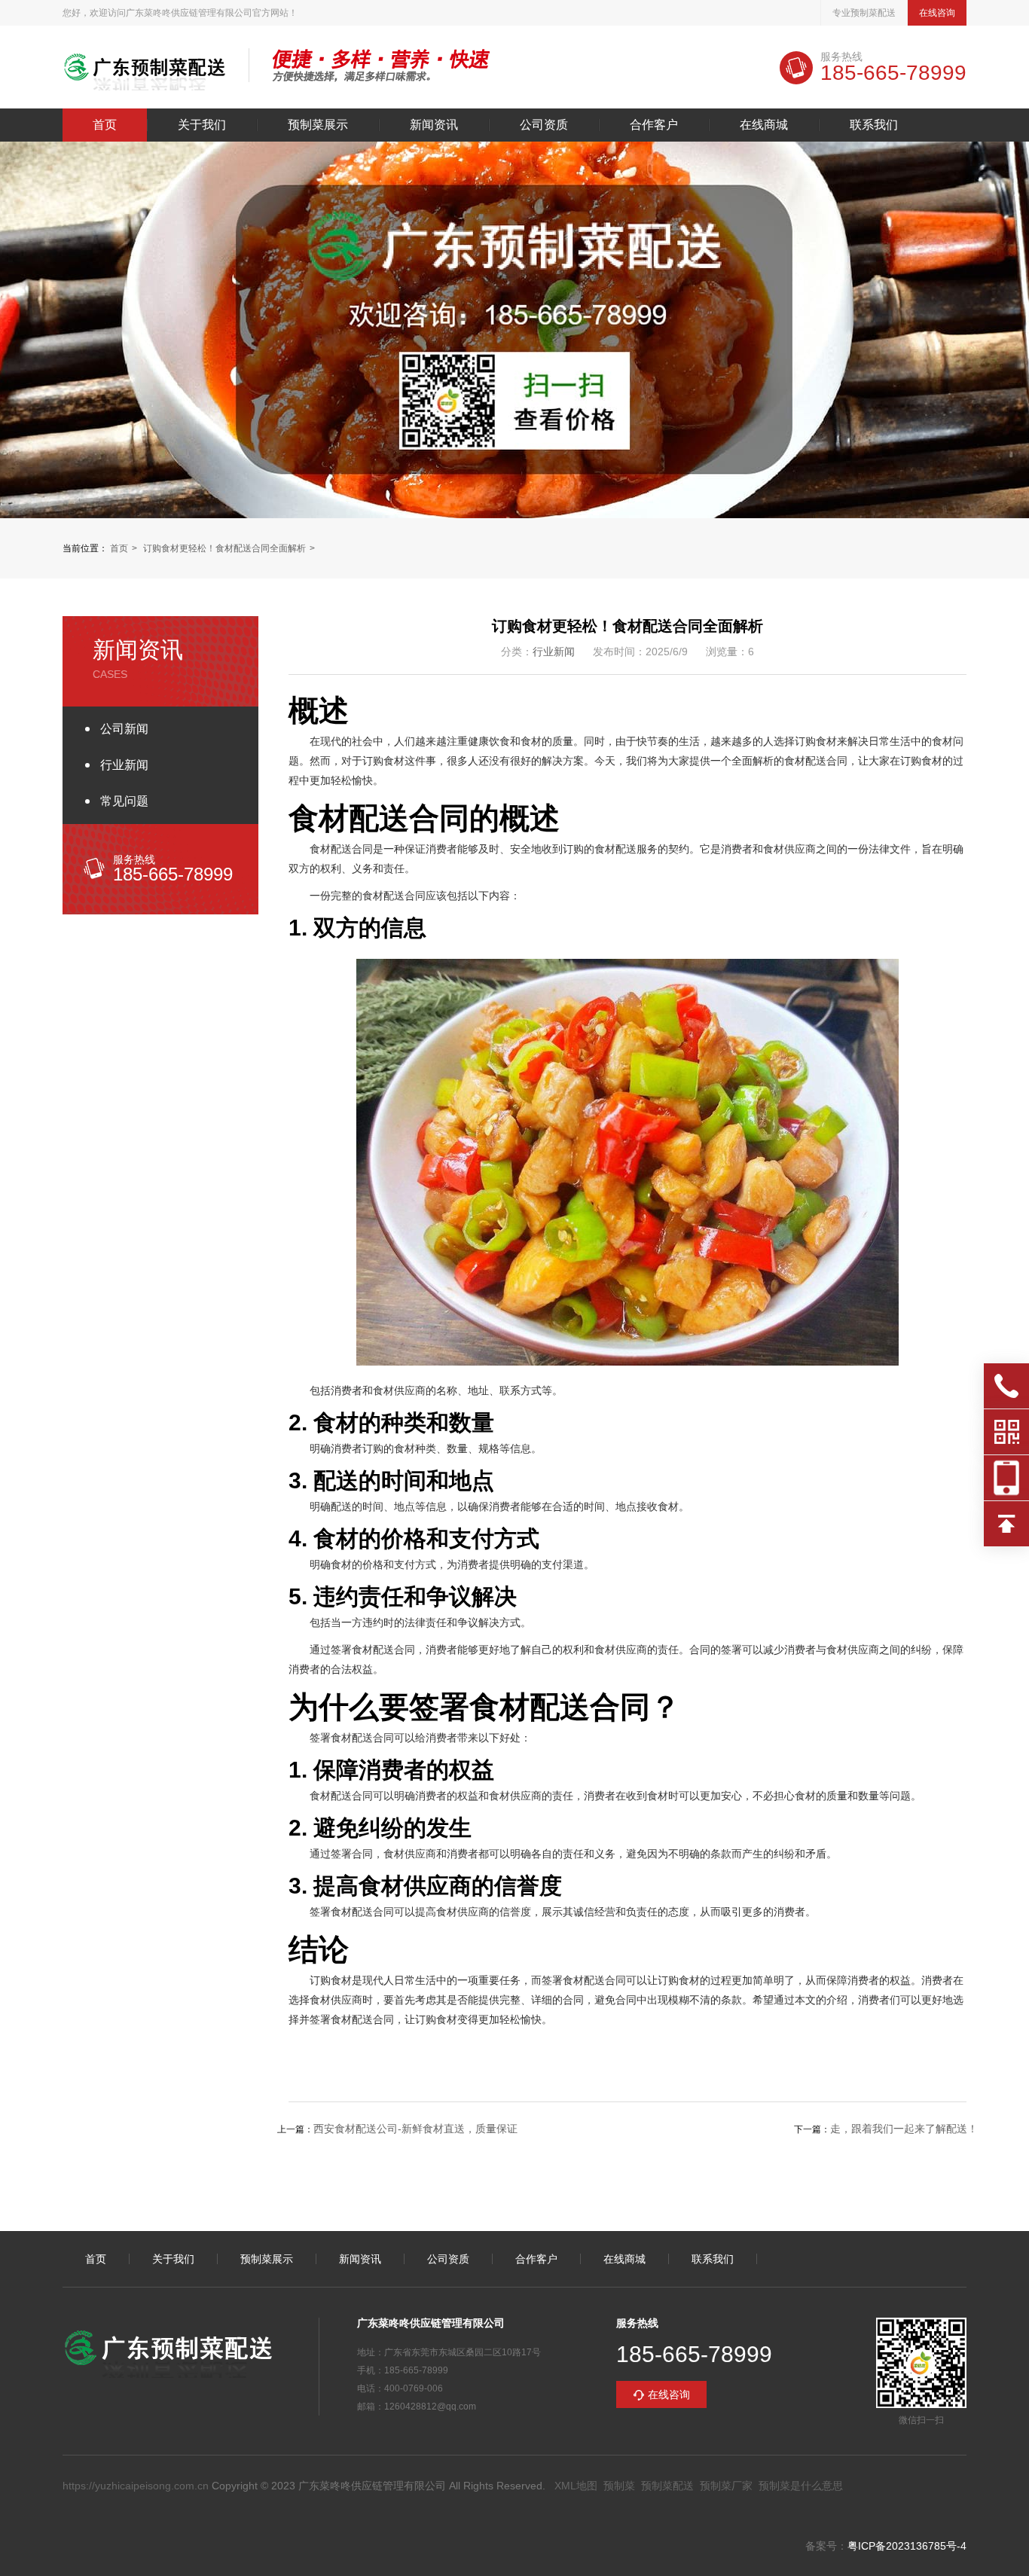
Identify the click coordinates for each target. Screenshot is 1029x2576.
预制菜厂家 (726, 2486)
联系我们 (874, 125)
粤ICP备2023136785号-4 (907, 2546)
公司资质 (544, 125)
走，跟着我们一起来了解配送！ (904, 2129)
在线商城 (764, 125)
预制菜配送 (667, 2486)
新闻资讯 (434, 125)
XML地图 (576, 2486)
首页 (105, 125)
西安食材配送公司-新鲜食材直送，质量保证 (415, 2129)
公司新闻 (124, 729)
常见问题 (124, 801)
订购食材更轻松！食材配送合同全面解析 (224, 548)
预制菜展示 (318, 125)
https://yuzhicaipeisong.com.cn (136, 2486)
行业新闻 (124, 765)
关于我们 (202, 125)
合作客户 (654, 125)
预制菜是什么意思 (801, 2486)
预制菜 (619, 2486)
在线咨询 (937, 13)
